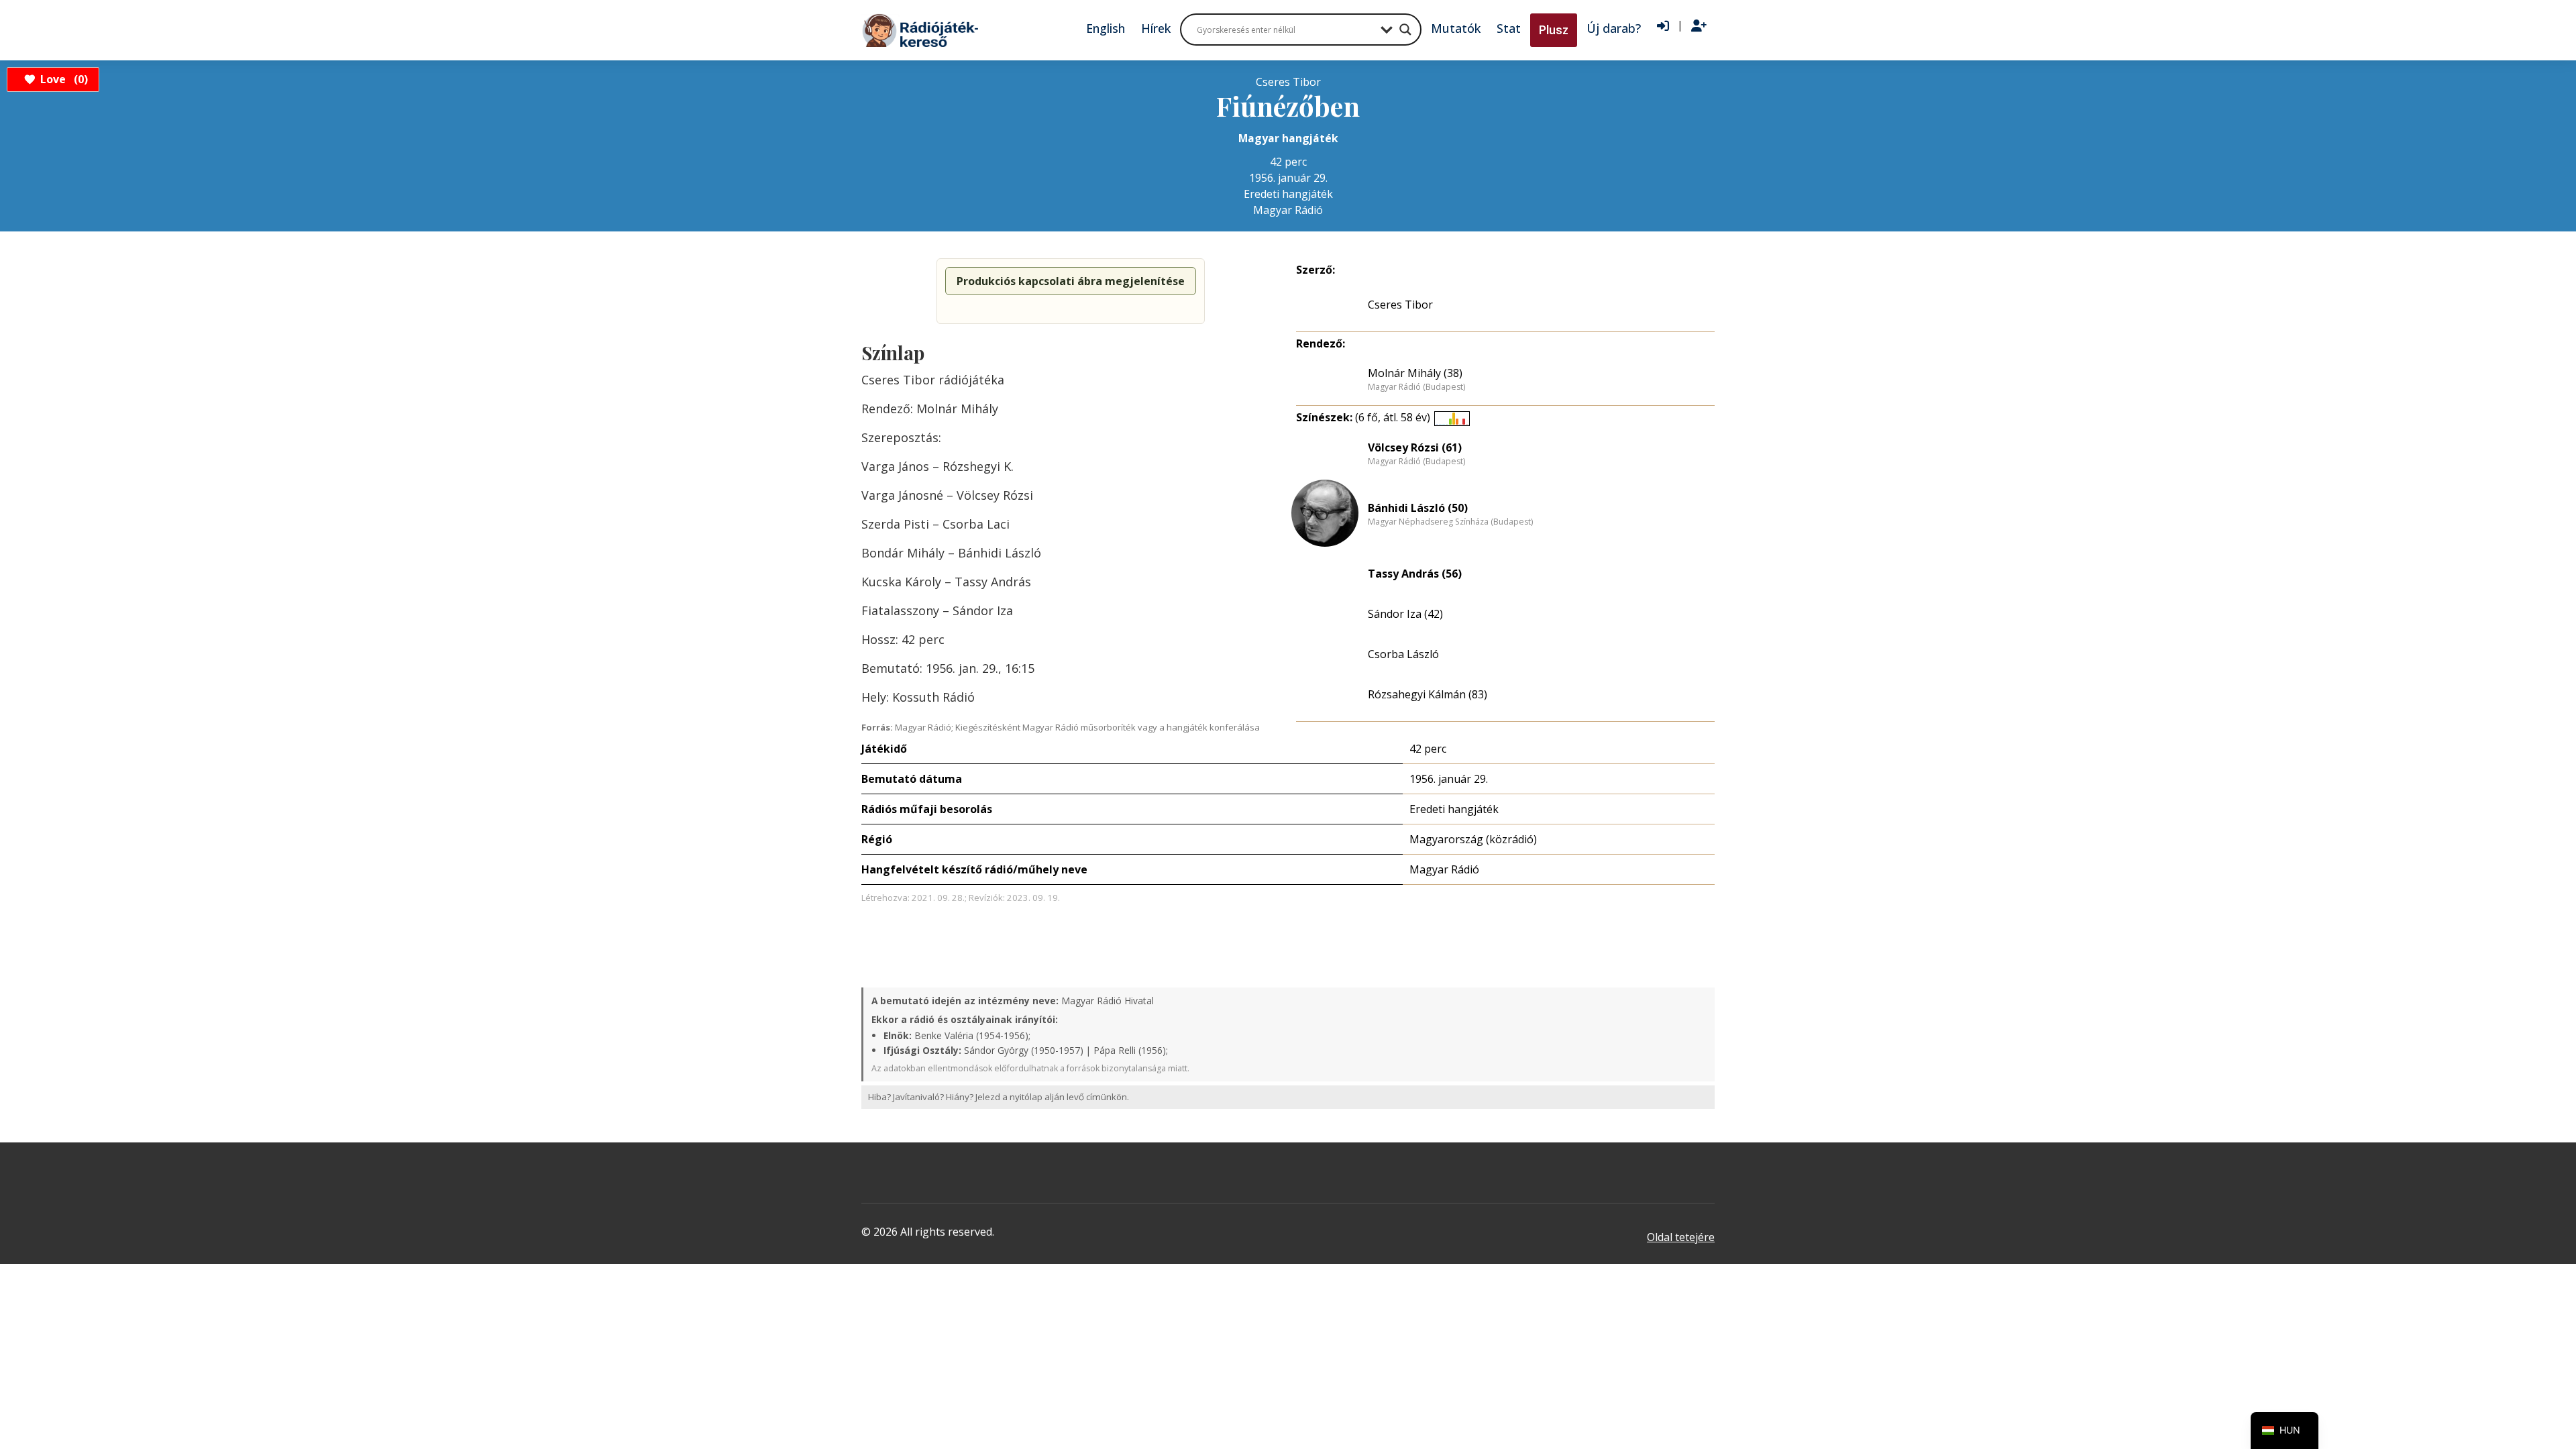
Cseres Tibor (1400, 305)
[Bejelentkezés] (1663, 26)
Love (62, 79)
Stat (1509, 28)
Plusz (1554, 30)
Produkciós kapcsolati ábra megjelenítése (1071, 281)
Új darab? (1614, 28)
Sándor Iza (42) (1405, 614)
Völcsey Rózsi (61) (1415, 447)
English (1106, 28)
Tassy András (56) (1415, 574)
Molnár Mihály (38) (1415, 373)
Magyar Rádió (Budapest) (1416, 387)
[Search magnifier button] (1405, 30)
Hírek (1156, 28)
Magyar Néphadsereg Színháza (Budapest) (1450, 522)
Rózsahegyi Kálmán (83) (1428, 694)
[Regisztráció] (1699, 26)
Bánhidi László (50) (1418, 508)
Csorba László (1403, 654)
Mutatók (1456, 28)
